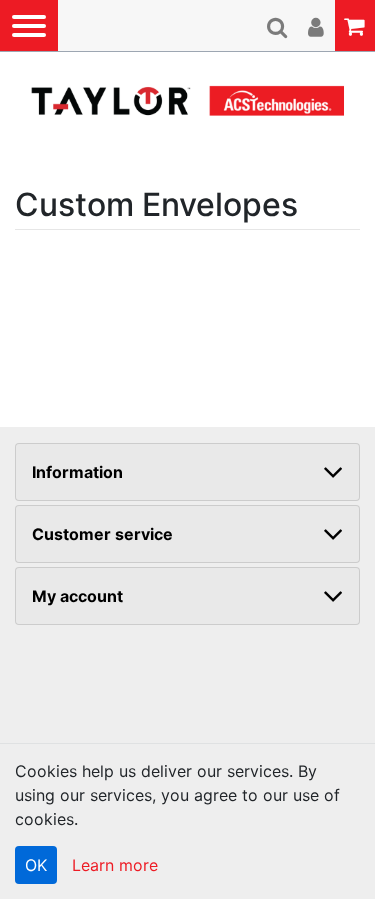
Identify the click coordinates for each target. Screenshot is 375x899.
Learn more (115, 865)
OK (36, 865)
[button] (29, 25)
